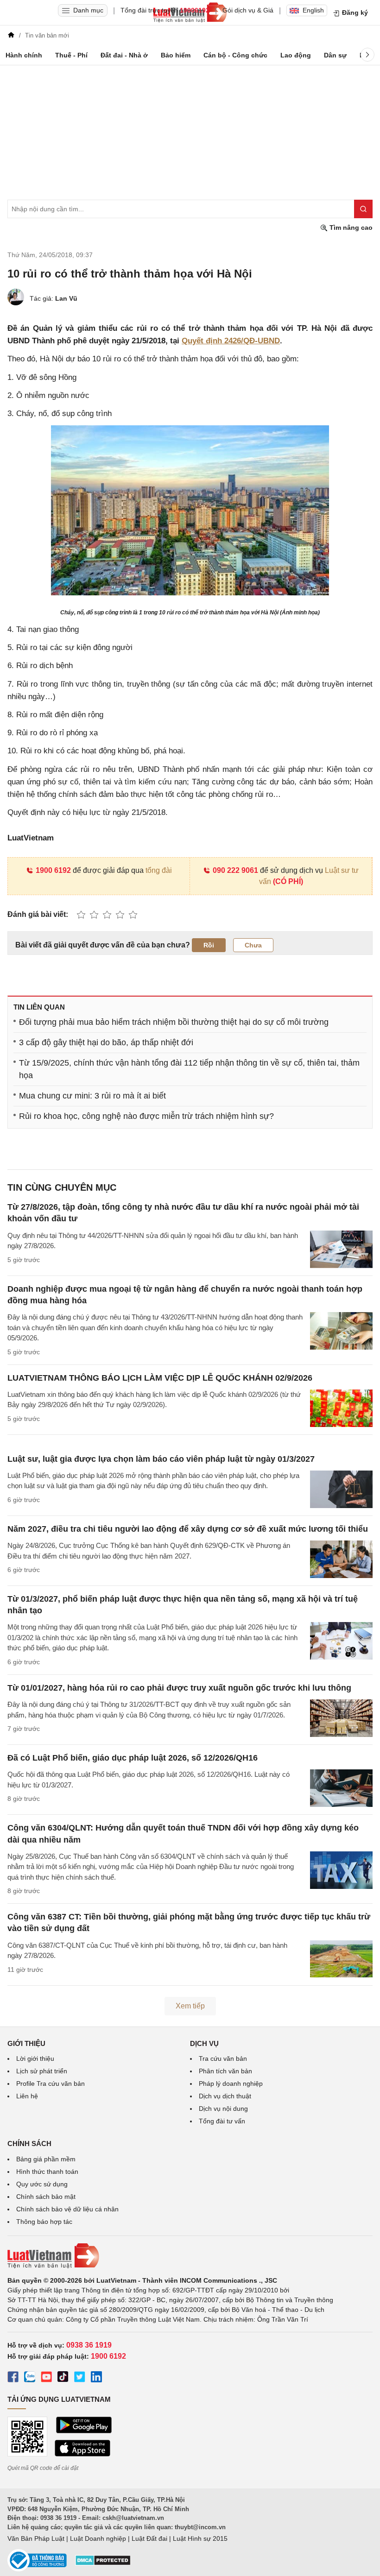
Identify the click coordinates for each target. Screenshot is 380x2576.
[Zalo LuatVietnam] (30, 2378)
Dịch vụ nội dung (223, 2109)
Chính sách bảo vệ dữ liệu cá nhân (67, 2209)
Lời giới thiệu (35, 2058)
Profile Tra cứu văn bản (51, 2084)
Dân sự (335, 55)
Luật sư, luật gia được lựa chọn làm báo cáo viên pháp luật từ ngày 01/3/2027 (161, 1459)
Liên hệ (27, 2096)
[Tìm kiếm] (363, 209)
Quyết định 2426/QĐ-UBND (231, 341)
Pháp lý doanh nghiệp (231, 2084)
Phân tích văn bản (225, 2071)
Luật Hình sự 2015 (200, 2538)
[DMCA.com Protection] (103, 2563)
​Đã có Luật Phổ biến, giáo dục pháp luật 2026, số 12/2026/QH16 (133, 1758)
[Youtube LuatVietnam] (46, 2378)
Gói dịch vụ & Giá (248, 10)
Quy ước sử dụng (42, 2184)
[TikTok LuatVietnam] (63, 2378)
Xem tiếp (190, 2006)
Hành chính (24, 55)
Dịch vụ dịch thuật (225, 2096)
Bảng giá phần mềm (46, 2159)
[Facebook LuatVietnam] (13, 2378)
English (313, 10)
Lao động (296, 55)
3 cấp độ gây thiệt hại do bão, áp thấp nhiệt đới (106, 1042)
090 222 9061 (235, 870)
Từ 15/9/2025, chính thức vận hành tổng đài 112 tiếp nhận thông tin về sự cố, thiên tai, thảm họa (189, 1069)
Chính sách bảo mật (46, 2197)
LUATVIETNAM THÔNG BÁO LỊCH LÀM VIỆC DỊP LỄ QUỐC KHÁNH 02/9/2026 (160, 1378)
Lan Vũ (66, 298)
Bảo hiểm (176, 55)
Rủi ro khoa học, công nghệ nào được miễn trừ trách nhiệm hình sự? (146, 1116)
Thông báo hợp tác (44, 2222)
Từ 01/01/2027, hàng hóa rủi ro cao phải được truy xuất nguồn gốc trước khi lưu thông (179, 1688)
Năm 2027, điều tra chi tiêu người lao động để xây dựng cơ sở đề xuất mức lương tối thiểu (188, 1529)
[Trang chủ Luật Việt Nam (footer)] (190, 2256)
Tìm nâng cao (350, 227)
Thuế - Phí (71, 55)
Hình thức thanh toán (47, 2172)
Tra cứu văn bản (223, 2058)
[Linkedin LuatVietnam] (96, 2378)
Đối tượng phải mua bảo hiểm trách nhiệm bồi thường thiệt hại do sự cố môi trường (174, 1022)
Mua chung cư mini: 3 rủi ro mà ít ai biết (92, 1096)
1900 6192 (53, 870)
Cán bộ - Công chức (235, 55)
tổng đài (159, 870)
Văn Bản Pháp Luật (36, 2538)
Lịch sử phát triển (42, 2071)
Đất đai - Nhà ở (124, 55)
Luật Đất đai (149, 2538)
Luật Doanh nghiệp (98, 2538)
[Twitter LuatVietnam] (80, 2378)
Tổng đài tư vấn (222, 2121)
